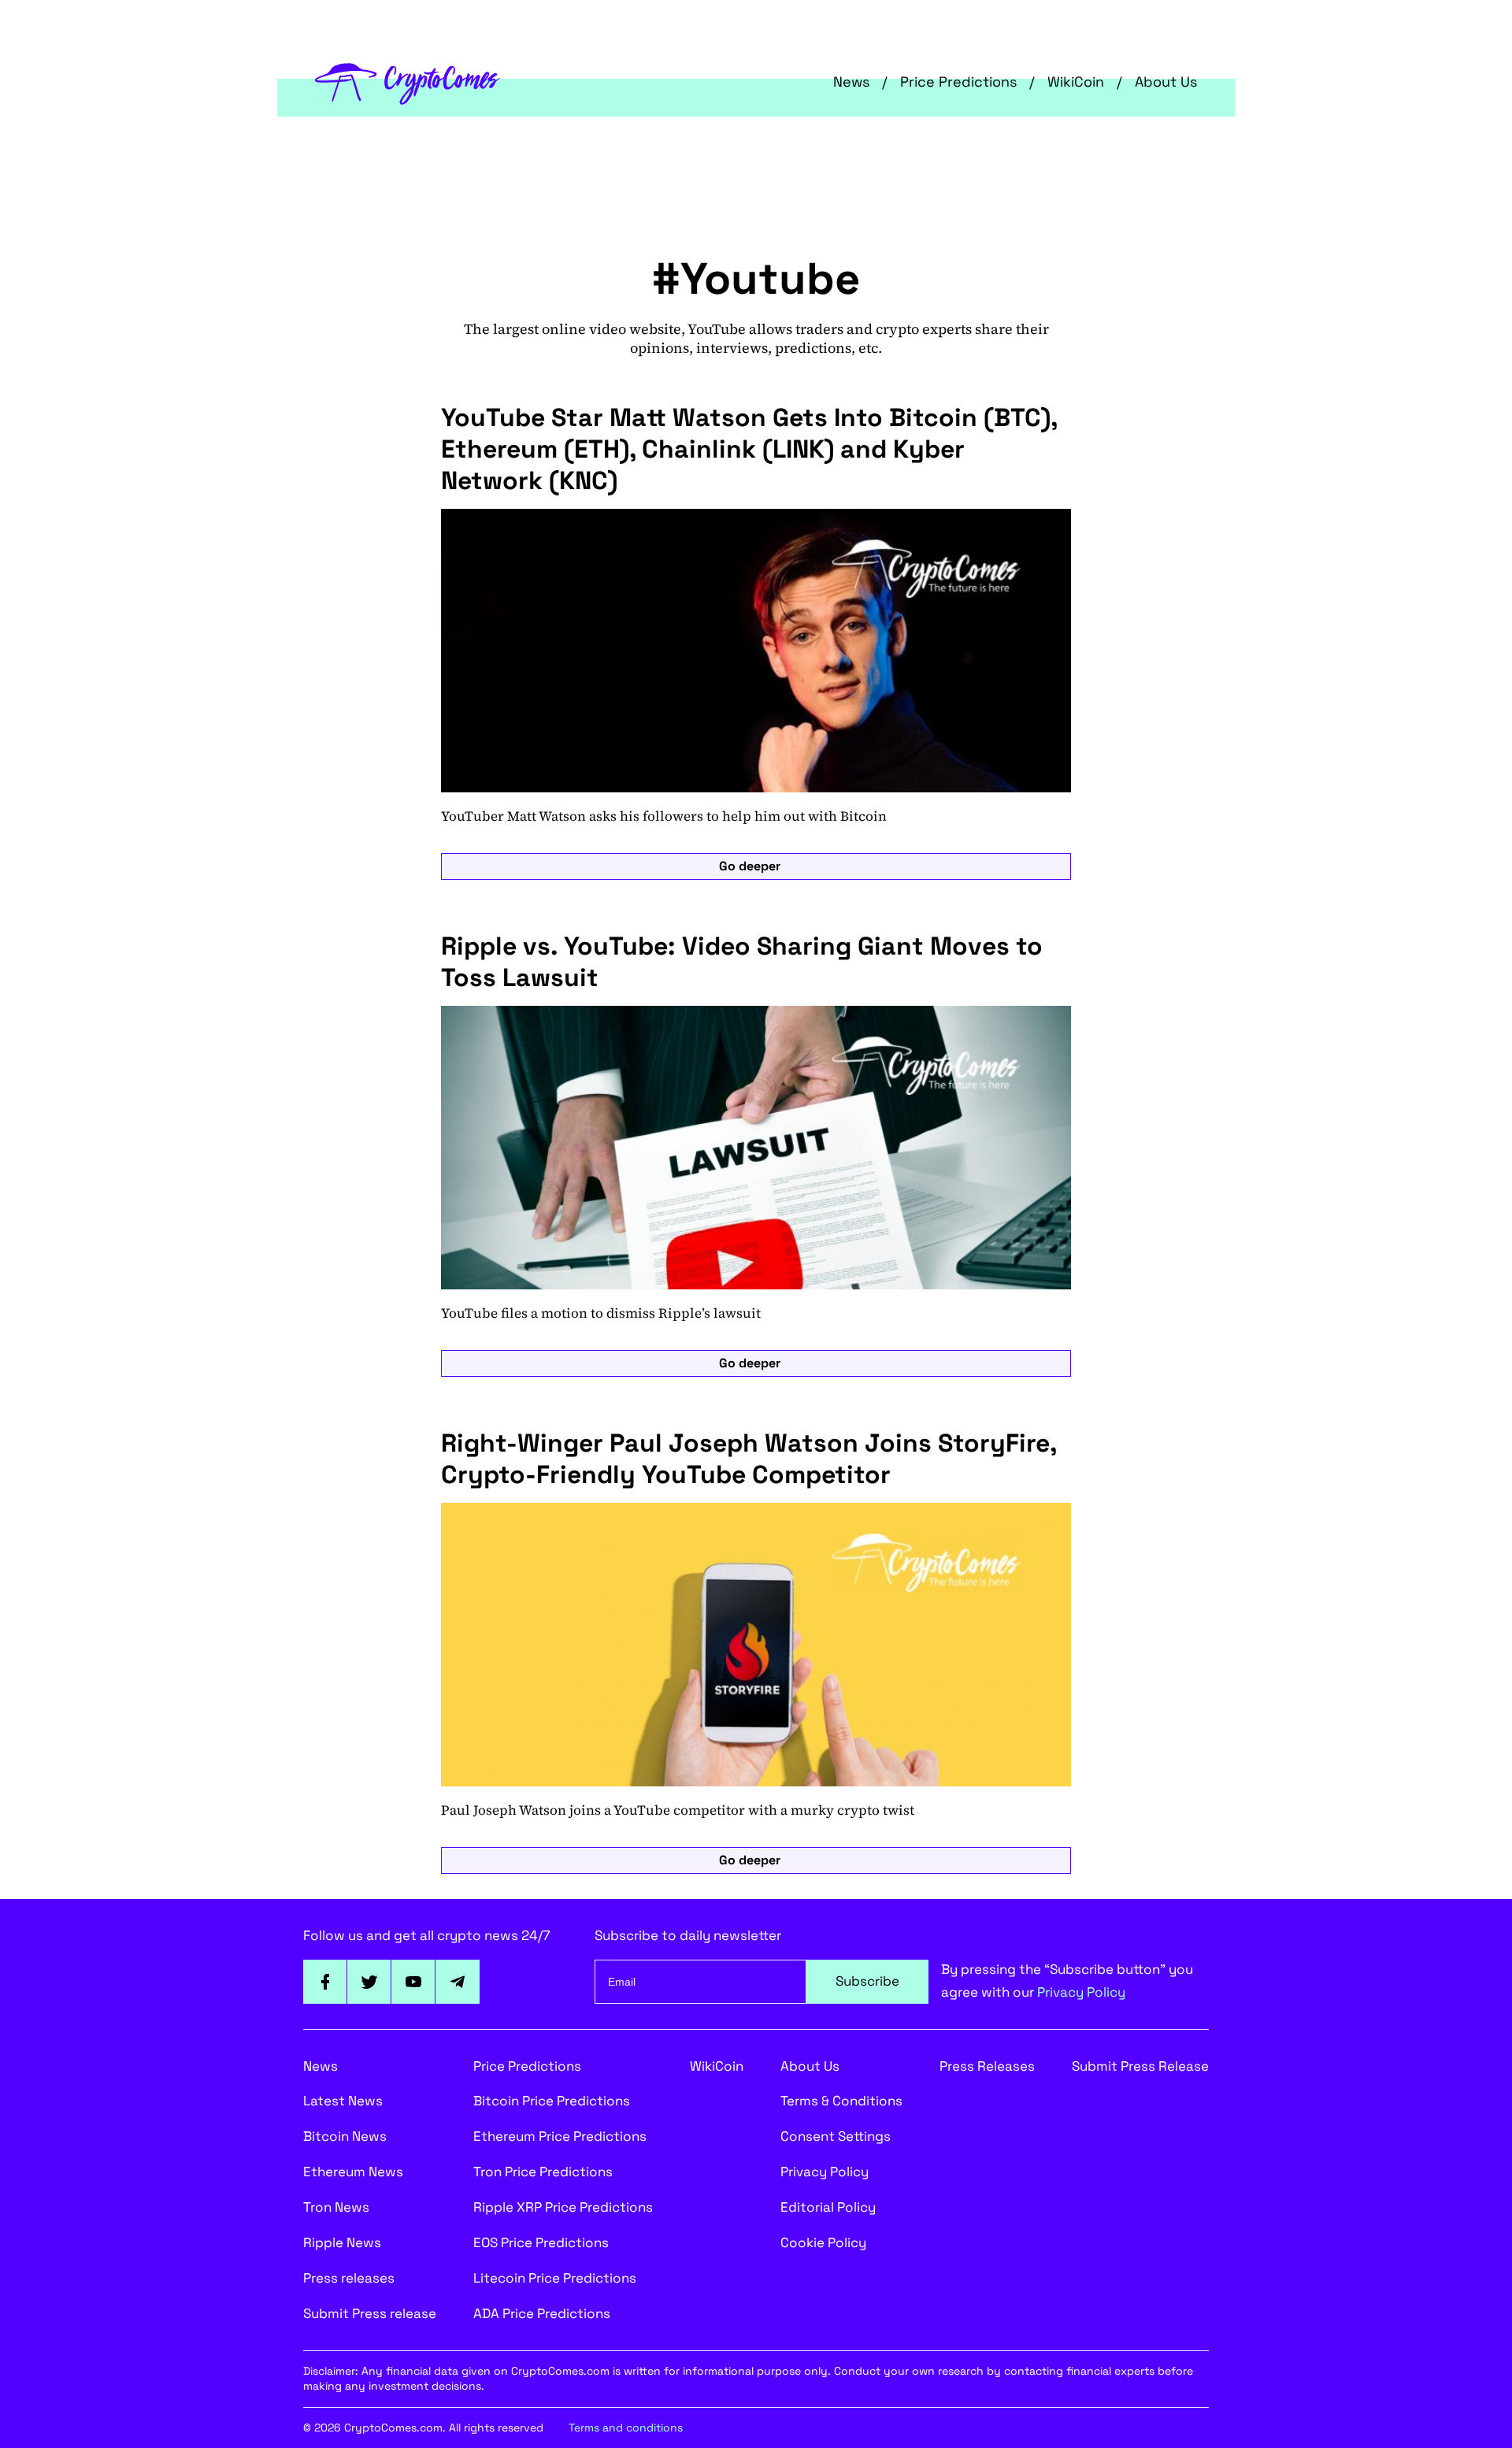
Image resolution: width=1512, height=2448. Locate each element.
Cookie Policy (823, 2242)
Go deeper (750, 866)
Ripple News (342, 2242)
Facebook (325, 1982)
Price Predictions (958, 82)
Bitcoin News (345, 2136)
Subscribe (867, 1981)
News (851, 82)
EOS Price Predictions (541, 2242)
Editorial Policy (828, 2207)
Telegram (458, 1982)
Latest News (343, 2101)
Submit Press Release (1140, 2066)
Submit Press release (370, 2313)
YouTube (413, 1982)
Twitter (369, 1982)
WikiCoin (1076, 82)
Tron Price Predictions (543, 2172)
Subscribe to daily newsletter (688, 1935)
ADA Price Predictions (542, 2313)
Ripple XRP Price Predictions (563, 2207)
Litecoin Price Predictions (555, 2278)
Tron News (336, 2207)
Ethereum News (353, 2172)
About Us (1166, 82)
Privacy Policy (1081, 1992)
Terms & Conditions (841, 2101)
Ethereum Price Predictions (560, 2136)
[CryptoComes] (408, 82)
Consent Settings (836, 2136)
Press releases (349, 2278)
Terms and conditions (626, 2428)
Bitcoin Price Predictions (552, 2101)
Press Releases (987, 2066)
